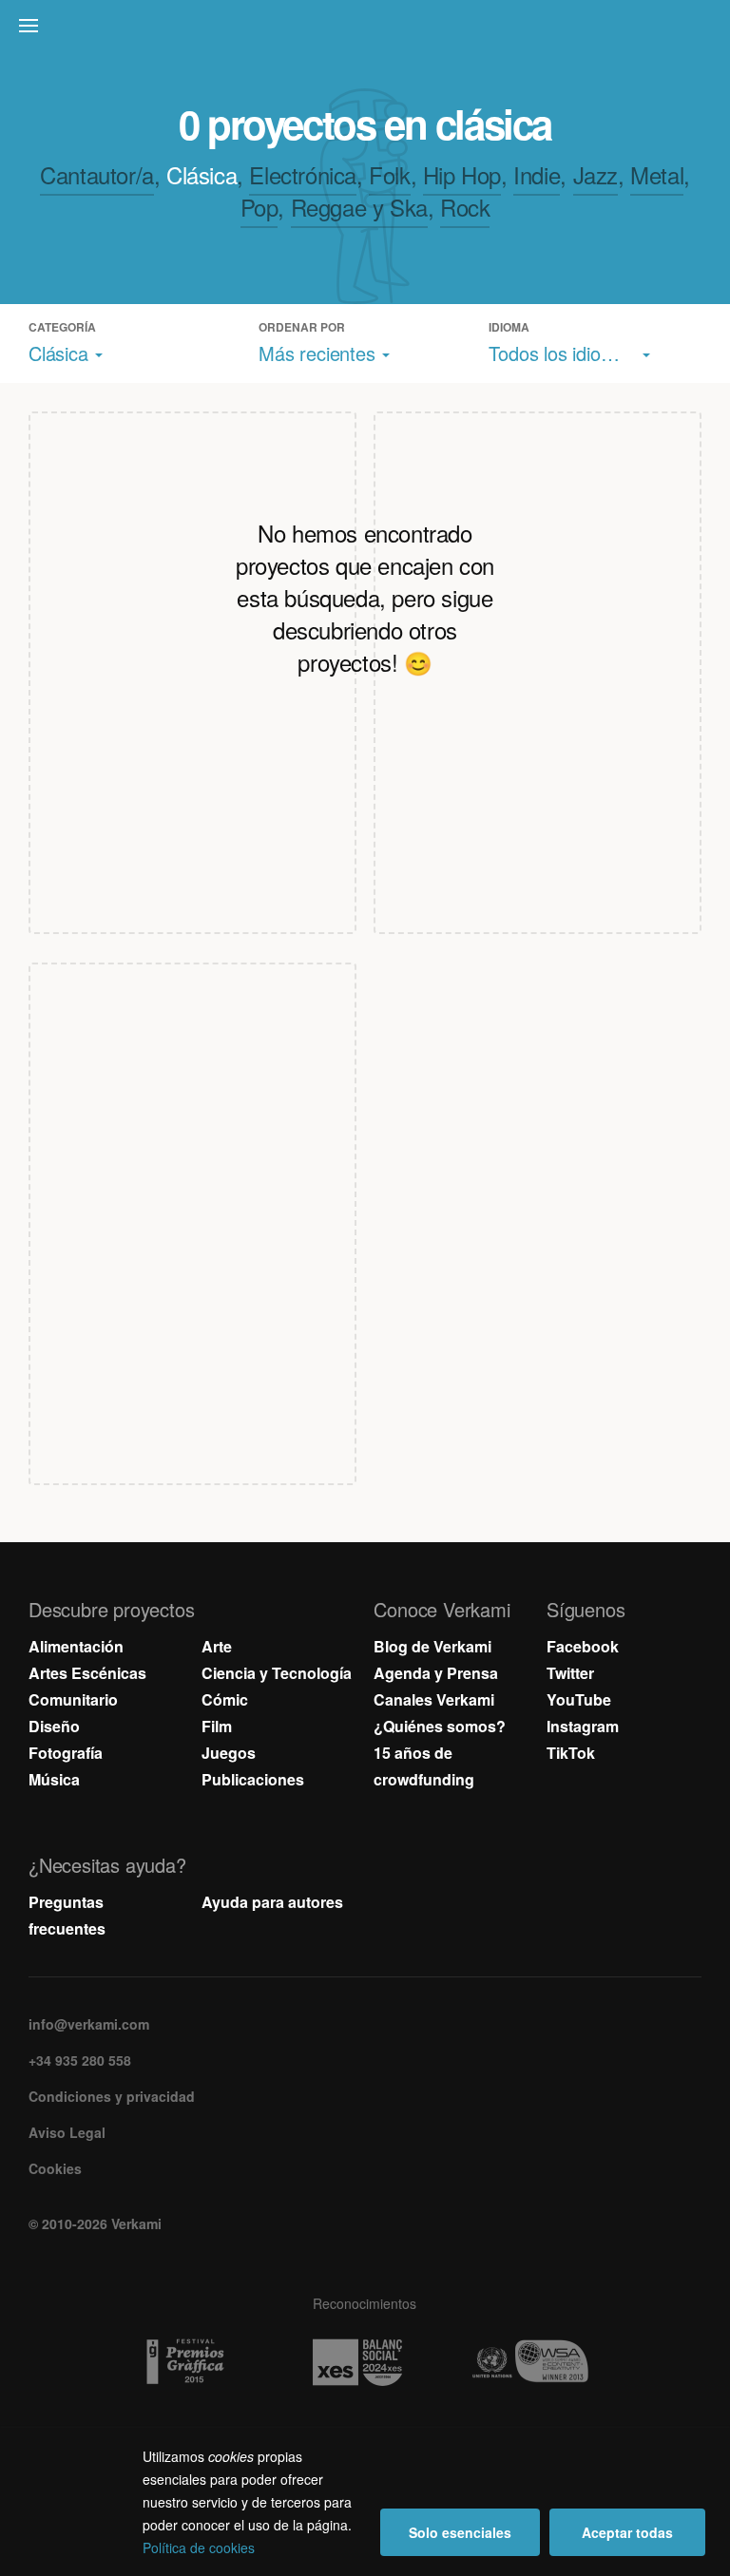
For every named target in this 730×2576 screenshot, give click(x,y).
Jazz (596, 174)
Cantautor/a (97, 174)
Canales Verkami (434, 1699)
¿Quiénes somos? (440, 1726)
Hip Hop (462, 174)
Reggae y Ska (359, 207)
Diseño (54, 1726)
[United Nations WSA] (538, 2362)
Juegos (229, 1753)
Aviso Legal (67, 2132)
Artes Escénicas (87, 1673)
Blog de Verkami (432, 1646)
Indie (537, 174)
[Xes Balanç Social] (365, 2362)
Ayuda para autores (272, 1902)
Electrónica (303, 174)
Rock (465, 207)
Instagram (583, 1726)
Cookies (55, 2168)
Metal (657, 174)
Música (54, 1779)
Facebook (583, 1646)
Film (217, 1726)
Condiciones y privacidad (112, 2096)
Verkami (367, 30)
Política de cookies (199, 2547)
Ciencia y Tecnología (277, 1673)
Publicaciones (253, 1779)
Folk (389, 174)
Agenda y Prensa (436, 1673)
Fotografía (66, 1753)
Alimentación (76, 1646)
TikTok (571, 1753)
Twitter (570, 1673)
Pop (259, 207)
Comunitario (73, 1699)
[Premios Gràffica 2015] (192, 2362)
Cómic (225, 1699)
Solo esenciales (460, 2532)
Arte (217, 1646)
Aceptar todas (627, 2532)
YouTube (579, 1699)
